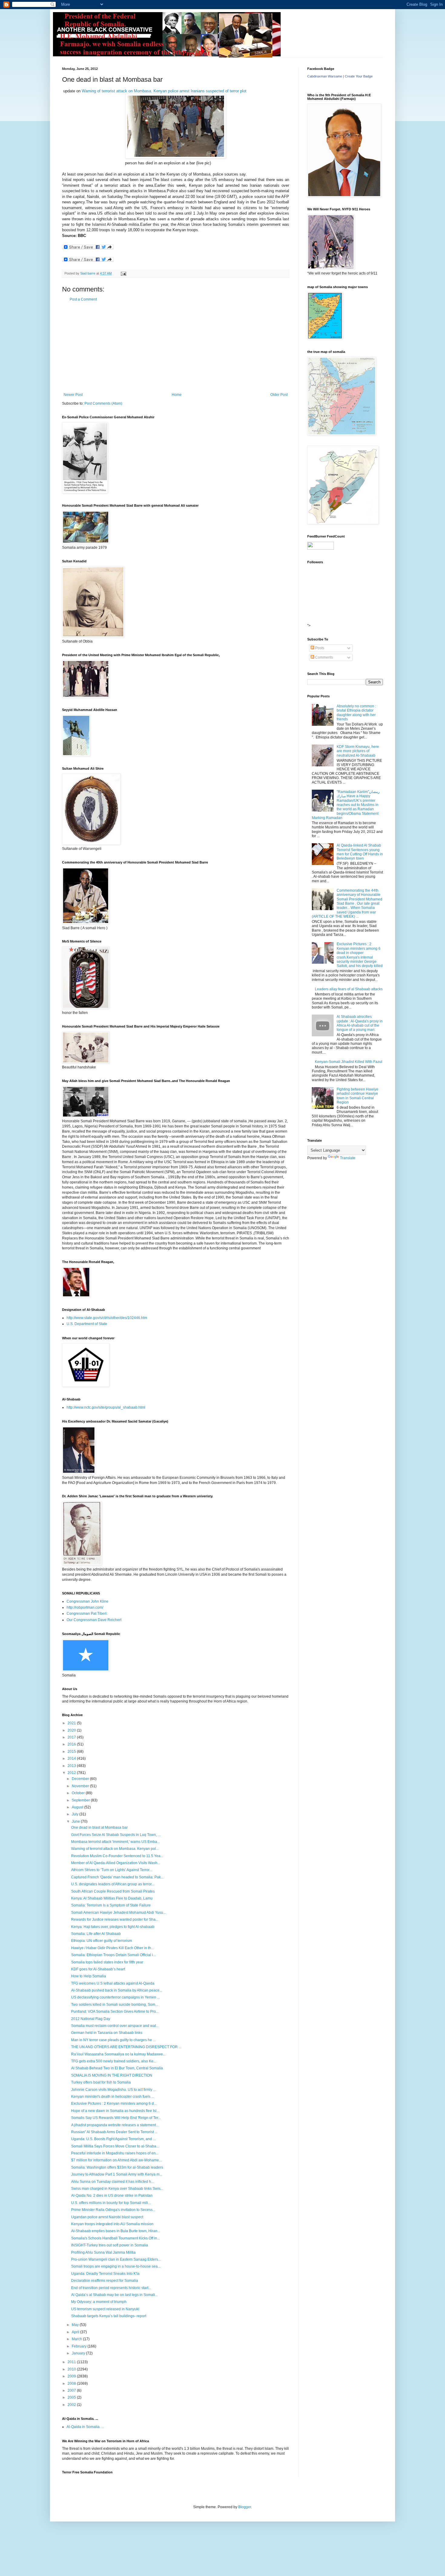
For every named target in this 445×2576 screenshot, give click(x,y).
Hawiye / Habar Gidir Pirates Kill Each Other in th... (112, 1948)
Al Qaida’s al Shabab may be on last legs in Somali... (114, 2295)
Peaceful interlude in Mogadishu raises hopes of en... (115, 2153)
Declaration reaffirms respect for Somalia (105, 2281)
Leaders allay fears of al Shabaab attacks (349, 989)
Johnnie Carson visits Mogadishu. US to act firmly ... (114, 2090)
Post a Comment (83, 299)
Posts (319, 648)
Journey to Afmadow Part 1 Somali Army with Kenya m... (117, 2174)
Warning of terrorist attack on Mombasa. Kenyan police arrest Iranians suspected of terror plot (163, 91)
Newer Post (73, 395)
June (76, 1821)
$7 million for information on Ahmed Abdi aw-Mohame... (116, 2160)
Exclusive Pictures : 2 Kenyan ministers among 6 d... (114, 2104)
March (77, 2339)
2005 (72, 2397)
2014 (72, 1758)
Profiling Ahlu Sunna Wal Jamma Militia (103, 2252)
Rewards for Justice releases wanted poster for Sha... (115, 1920)
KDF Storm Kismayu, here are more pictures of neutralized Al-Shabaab (358, 751)
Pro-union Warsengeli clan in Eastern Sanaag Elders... (116, 2259)
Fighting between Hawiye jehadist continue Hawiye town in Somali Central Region (358, 1096)
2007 (72, 2390)
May (76, 2325)
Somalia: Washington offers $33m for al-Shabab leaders (117, 2167)
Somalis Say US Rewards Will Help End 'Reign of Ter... (116, 2118)
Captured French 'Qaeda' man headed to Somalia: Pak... (117, 1877)
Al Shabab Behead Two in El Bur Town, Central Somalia (117, 2068)
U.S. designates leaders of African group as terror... (113, 1884)
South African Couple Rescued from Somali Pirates (113, 1891)
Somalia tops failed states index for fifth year (107, 1962)
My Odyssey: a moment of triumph (99, 2302)
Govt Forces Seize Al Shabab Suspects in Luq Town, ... (116, 1835)
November (81, 1786)
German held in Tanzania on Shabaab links (107, 2033)
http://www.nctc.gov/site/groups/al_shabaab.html (106, 1407)
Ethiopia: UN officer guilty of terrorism (102, 1941)
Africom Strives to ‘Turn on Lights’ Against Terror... (112, 1870)
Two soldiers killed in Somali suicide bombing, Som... (115, 2005)
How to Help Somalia (89, 1976)
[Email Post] (123, 273)
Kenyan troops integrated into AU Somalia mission (112, 2224)
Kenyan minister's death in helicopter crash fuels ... (113, 2097)
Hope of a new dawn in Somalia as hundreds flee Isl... (115, 2111)
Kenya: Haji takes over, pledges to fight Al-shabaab (113, 1927)
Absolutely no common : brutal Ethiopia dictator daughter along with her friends (356, 713)
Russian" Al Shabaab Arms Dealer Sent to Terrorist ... (114, 2132)
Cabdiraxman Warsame (325, 76)
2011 (72, 2362)
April (76, 2332)
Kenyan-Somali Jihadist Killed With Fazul (349, 1062)
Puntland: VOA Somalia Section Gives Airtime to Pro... (115, 2012)
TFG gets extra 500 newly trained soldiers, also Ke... (114, 2061)
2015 (72, 1752)
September (81, 1800)
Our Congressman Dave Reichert (94, 1620)
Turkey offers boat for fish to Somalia (101, 2082)
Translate (348, 1158)
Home (177, 395)
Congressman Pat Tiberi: (87, 1614)
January (79, 2353)
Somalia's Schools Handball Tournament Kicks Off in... (115, 2238)
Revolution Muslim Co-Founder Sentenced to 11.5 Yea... (117, 1856)
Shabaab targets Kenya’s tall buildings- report (109, 2316)
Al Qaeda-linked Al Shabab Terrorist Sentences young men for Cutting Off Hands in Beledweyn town (360, 852)
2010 (72, 2369)
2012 (72, 1773)
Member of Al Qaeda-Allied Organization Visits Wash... (116, 1863)
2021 (72, 1723)
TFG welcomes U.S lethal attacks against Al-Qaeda (113, 1983)
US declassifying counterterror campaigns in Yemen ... (115, 1997)
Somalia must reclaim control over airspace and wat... (115, 2026)
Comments (324, 657)
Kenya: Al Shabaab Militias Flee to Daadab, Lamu (112, 1898)
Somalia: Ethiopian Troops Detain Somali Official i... (113, 1955)
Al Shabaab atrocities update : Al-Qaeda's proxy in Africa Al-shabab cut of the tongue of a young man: (360, 1023)
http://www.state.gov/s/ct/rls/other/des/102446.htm (107, 1318)
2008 (72, 2384)
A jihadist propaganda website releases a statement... (115, 2125)
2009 (72, 2376)
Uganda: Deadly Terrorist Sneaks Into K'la (105, 2274)
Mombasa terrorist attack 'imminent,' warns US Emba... (115, 1842)
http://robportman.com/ (85, 1607)
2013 (72, 1766)
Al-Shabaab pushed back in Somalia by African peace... (117, 1990)
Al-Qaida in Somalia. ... (85, 2427)
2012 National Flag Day (91, 2019)
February (80, 2346)
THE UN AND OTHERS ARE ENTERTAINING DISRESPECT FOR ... (126, 2047)
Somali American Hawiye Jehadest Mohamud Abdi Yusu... (119, 1913)
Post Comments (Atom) (103, 403)
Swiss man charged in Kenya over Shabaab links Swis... (117, 2189)
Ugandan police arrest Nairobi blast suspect (107, 2217)
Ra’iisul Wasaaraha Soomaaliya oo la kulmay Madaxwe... (118, 2054)
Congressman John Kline (87, 1601)
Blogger (245, 2507)
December (81, 1779)
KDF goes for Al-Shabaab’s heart (98, 1969)
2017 (72, 1737)
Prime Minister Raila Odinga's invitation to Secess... (113, 2210)
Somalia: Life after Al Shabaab (96, 1934)
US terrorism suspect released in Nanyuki (105, 2309)
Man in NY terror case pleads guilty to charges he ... (113, 2040)
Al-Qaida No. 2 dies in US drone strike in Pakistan (112, 2196)
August (78, 1807)
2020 (72, 1730)
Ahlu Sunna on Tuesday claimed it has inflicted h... (112, 2182)
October (79, 1793)
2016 (72, 1744)
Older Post (279, 395)
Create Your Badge (359, 76)
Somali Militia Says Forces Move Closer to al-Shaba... (115, 2146)
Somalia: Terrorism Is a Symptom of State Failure (111, 1905)
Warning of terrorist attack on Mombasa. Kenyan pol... (115, 1849)
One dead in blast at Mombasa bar (99, 1828)
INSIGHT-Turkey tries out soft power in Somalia (110, 2245)
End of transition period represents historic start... (111, 2288)
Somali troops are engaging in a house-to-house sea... (116, 2266)
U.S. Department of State (87, 1324)
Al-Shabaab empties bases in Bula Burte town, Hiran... (116, 2231)
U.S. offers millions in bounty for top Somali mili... (111, 2203)
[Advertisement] (176, 347)
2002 (72, 2405)
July (76, 1814)
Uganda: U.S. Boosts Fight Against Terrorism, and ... (113, 2139)
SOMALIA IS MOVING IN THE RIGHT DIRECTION (112, 2075)
